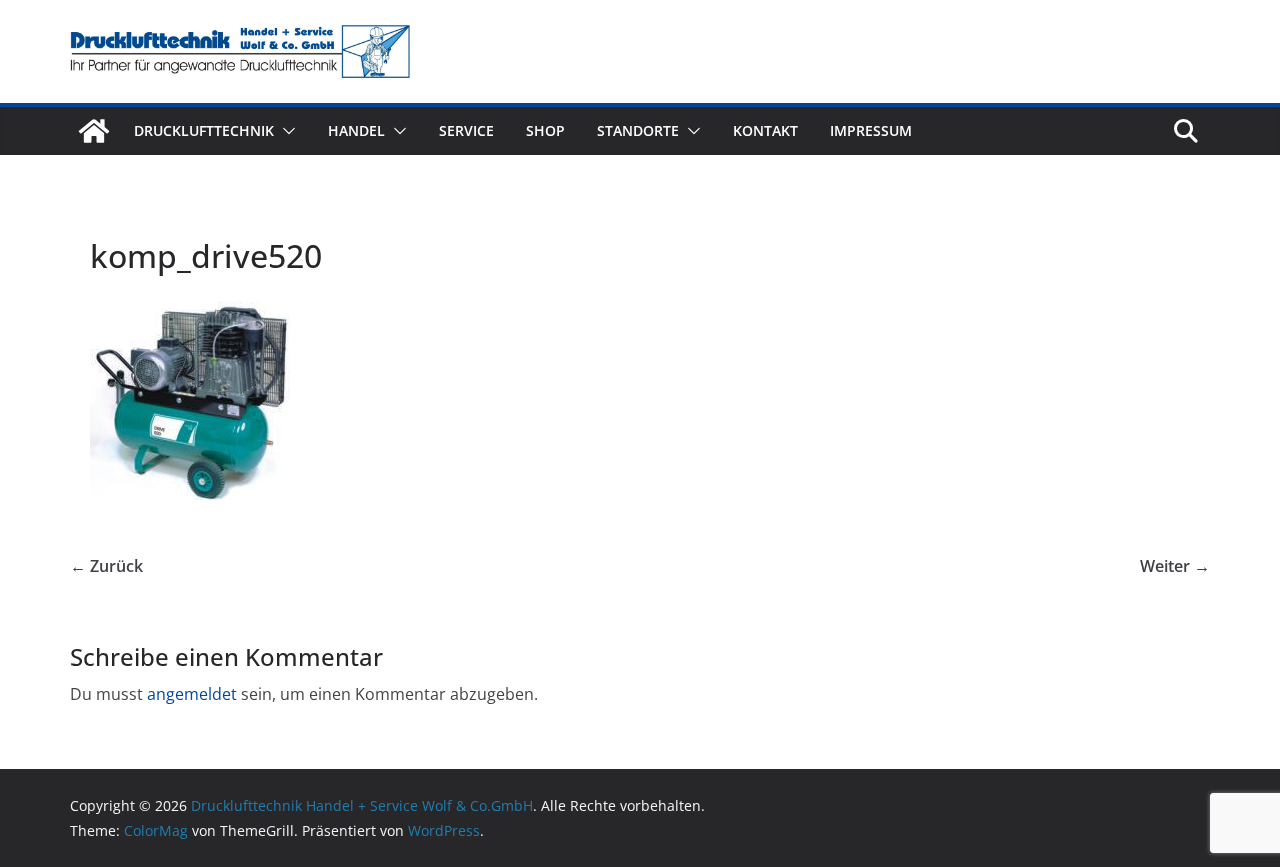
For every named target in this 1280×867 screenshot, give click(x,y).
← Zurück (106, 566)
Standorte (638, 130)
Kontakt (765, 130)
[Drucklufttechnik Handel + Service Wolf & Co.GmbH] (94, 131)
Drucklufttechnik (204, 130)
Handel (356, 130)
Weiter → (1175, 566)
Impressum (871, 130)
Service (466, 130)
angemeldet (192, 694)
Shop (545, 130)
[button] (285, 131)
